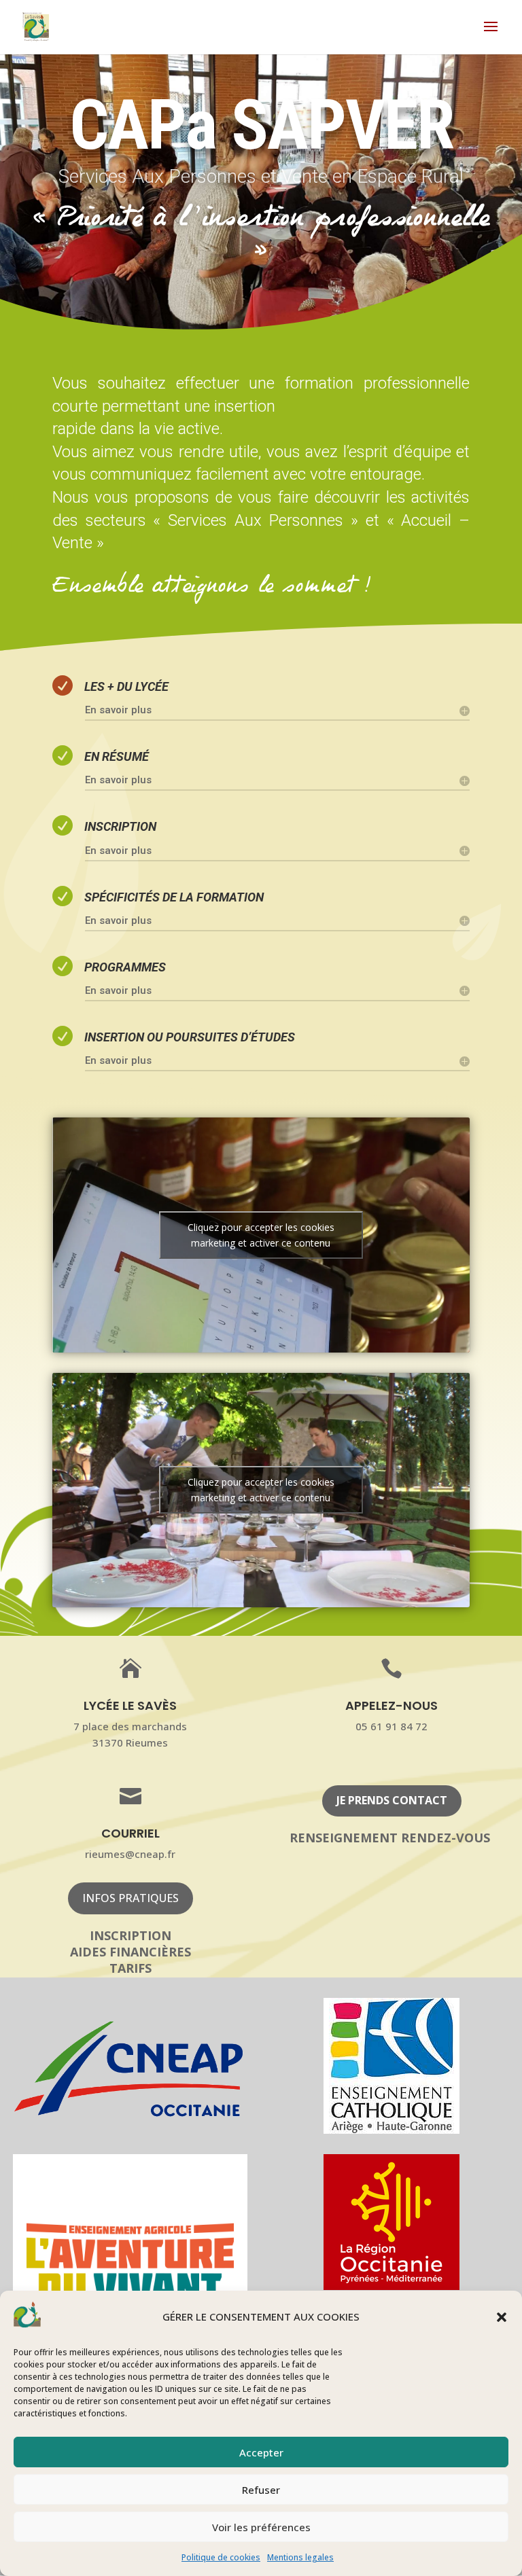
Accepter (261, 2452)
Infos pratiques (130, 1898)
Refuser (261, 2490)
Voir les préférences (261, 2527)
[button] (502, 2317)
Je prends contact (392, 1800)
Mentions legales (300, 2557)
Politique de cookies (221, 2557)
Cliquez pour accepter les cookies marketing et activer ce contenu (261, 1235)
